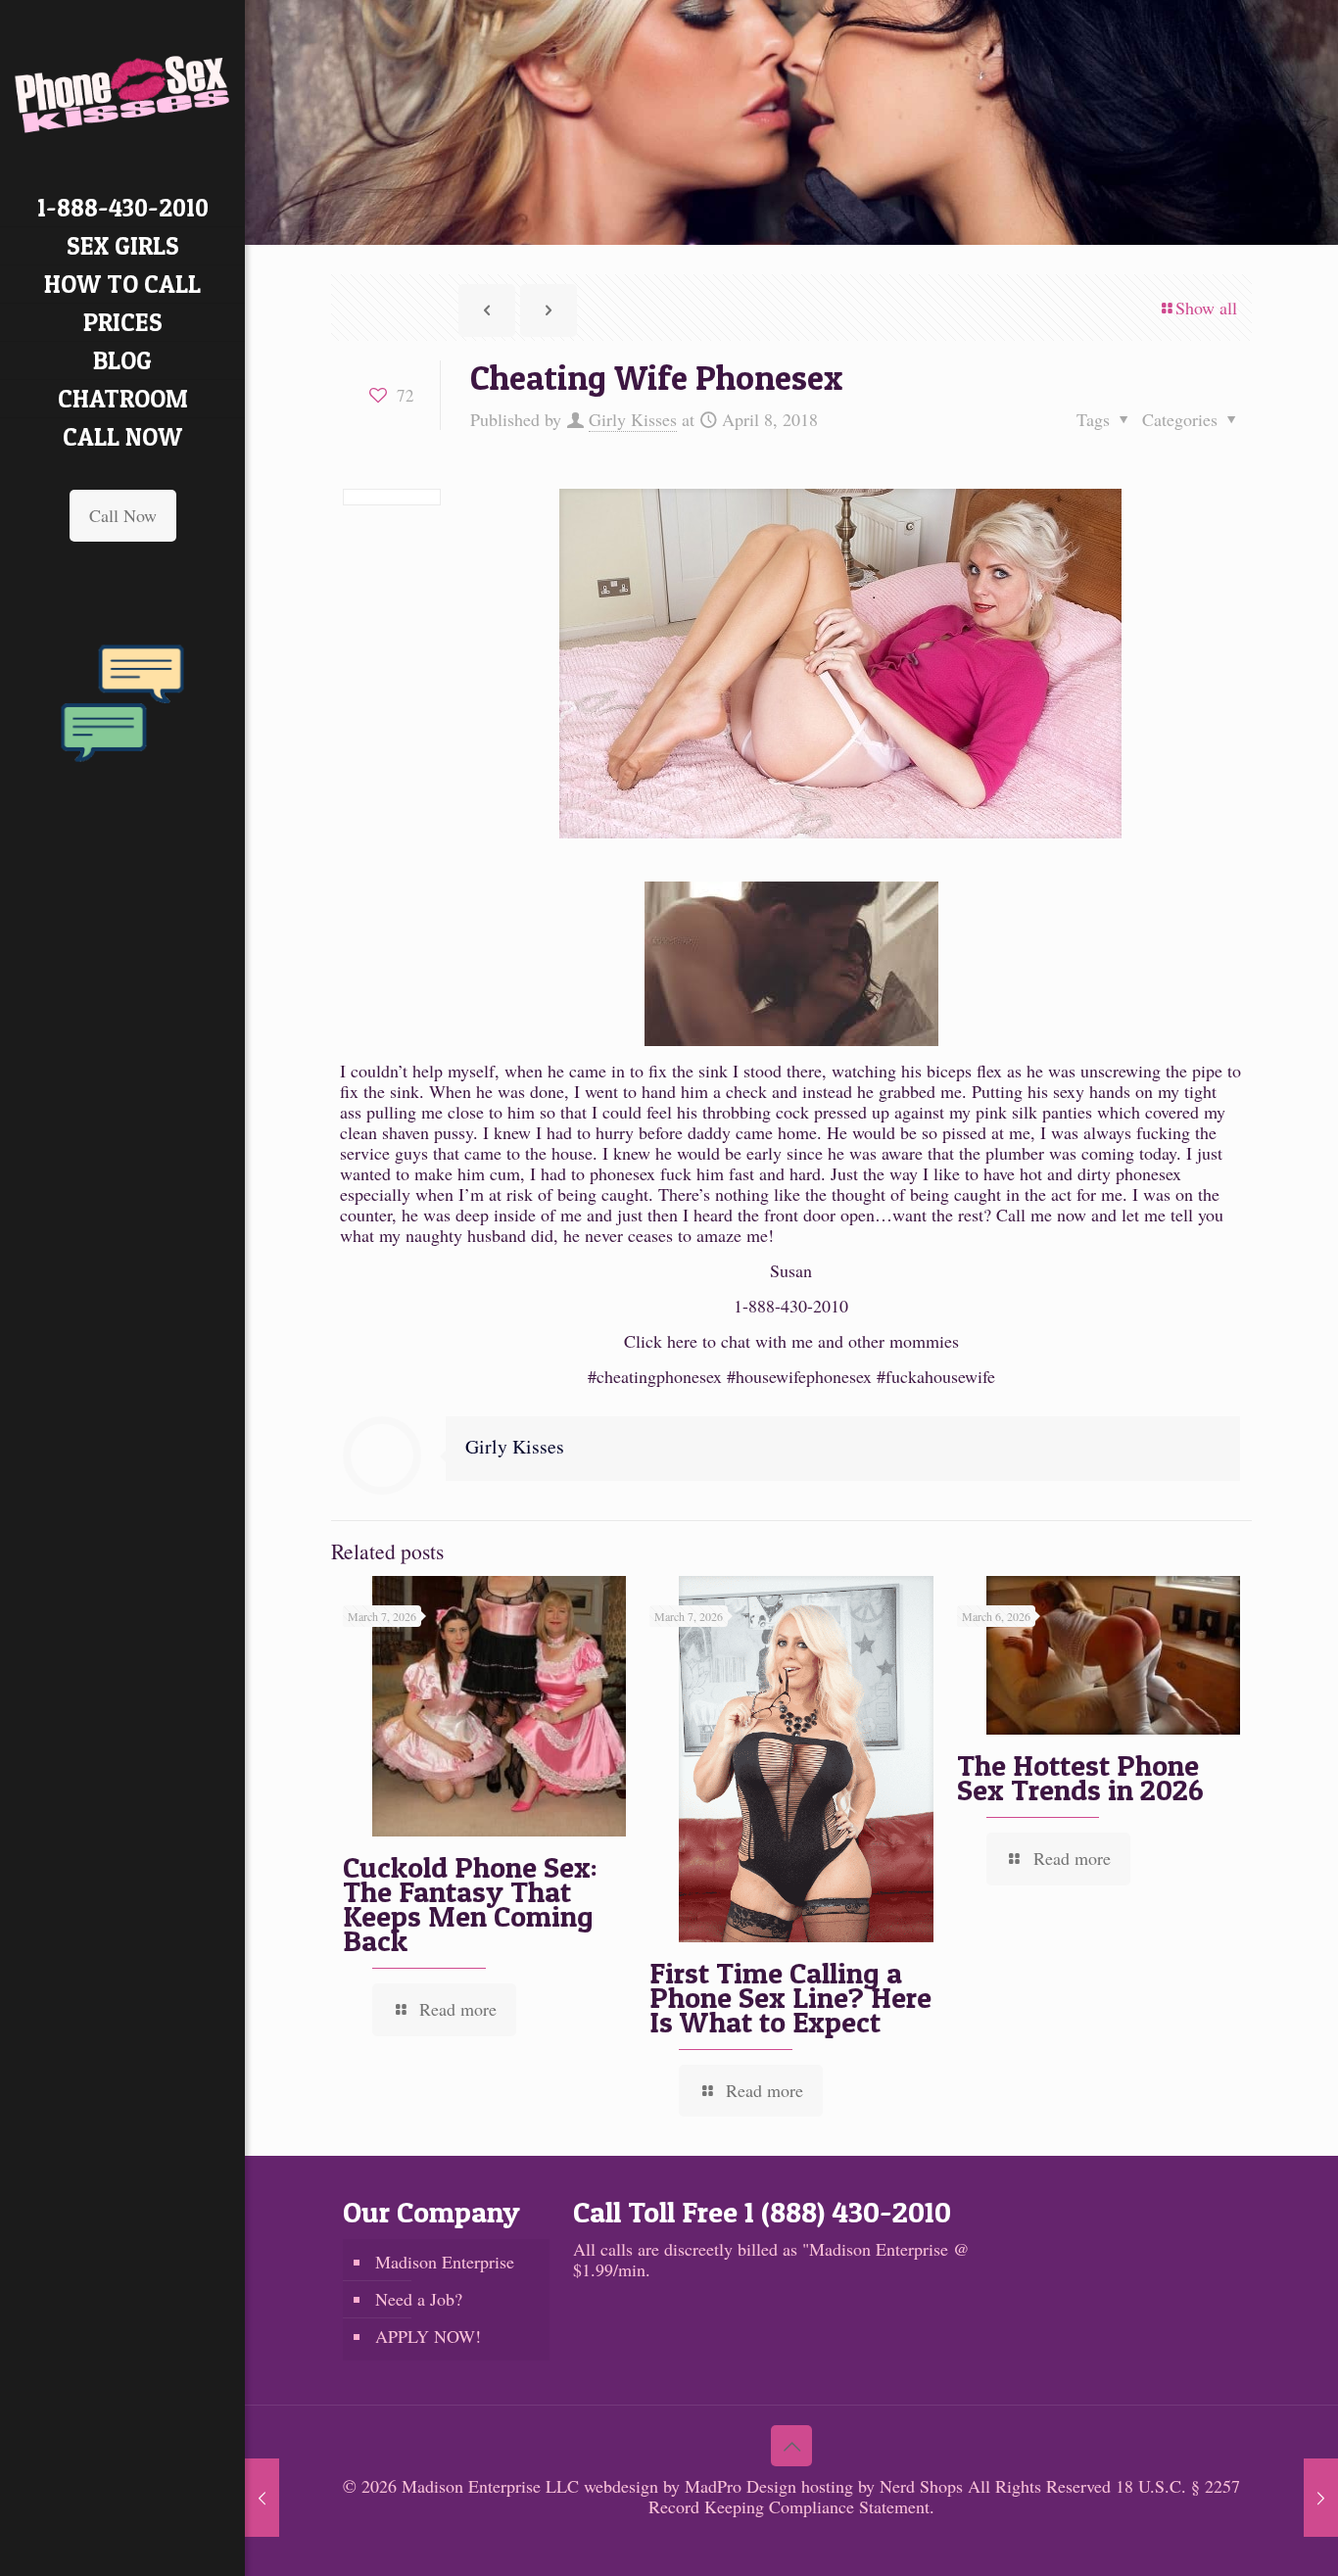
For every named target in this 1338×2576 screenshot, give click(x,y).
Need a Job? (419, 2299)
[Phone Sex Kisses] (122, 95)
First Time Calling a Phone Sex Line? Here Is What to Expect (790, 1997)
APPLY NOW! (428, 2336)
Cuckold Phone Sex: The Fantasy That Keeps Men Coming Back (470, 1904)
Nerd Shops (921, 2486)
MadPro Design (743, 2486)
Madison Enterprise (445, 2262)
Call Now (123, 515)
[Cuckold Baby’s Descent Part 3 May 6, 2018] (1321, 2498)
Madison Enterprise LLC (493, 2486)
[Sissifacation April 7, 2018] (262, 2498)
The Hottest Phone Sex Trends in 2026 (1080, 1777)
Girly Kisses (633, 419)
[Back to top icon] (791, 2446)
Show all (1206, 308)
